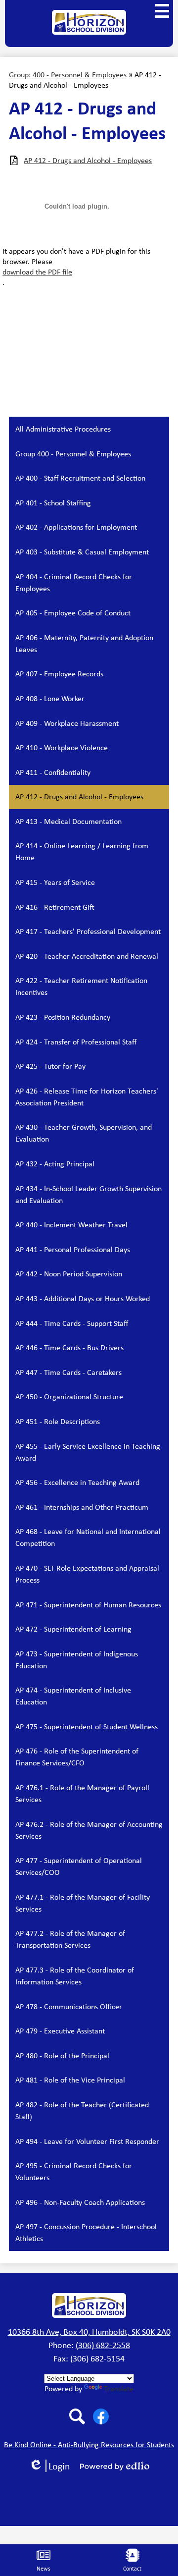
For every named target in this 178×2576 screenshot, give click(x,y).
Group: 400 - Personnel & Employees (68, 75)
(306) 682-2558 (103, 2345)
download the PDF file (37, 272)
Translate (119, 2388)
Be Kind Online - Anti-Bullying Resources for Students (89, 2444)
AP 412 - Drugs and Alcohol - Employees (88, 160)
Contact (132, 2569)
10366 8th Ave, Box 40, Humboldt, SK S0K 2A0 (89, 2332)
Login (53, 2466)
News (44, 2569)
